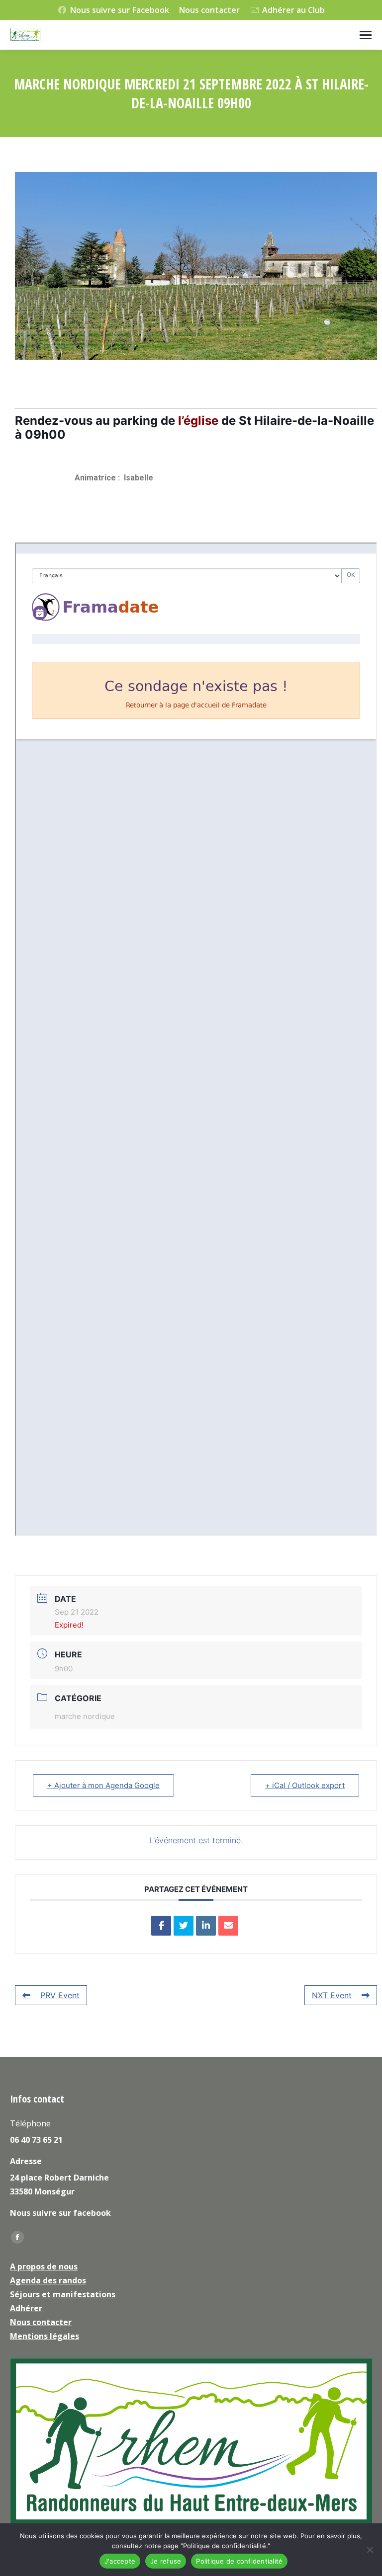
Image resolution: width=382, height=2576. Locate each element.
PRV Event (60, 1995)
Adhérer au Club (293, 10)
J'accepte (120, 2561)
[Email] (228, 1926)
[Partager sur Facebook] (161, 1926)
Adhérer (26, 2308)
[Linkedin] (206, 1926)
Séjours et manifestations (63, 2294)
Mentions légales (45, 2336)
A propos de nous (44, 2266)
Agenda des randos (48, 2280)
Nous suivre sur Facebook (120, 10)
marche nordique (85, 1716)
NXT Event (332, 1995)
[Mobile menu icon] (366, 35)
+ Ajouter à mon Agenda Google (103, 1785)
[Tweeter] (184, 1926)
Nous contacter (209, 10)
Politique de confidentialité (239, 2561)
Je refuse (166, 2561)
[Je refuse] (370, 2550)
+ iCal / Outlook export (305, 1785)
